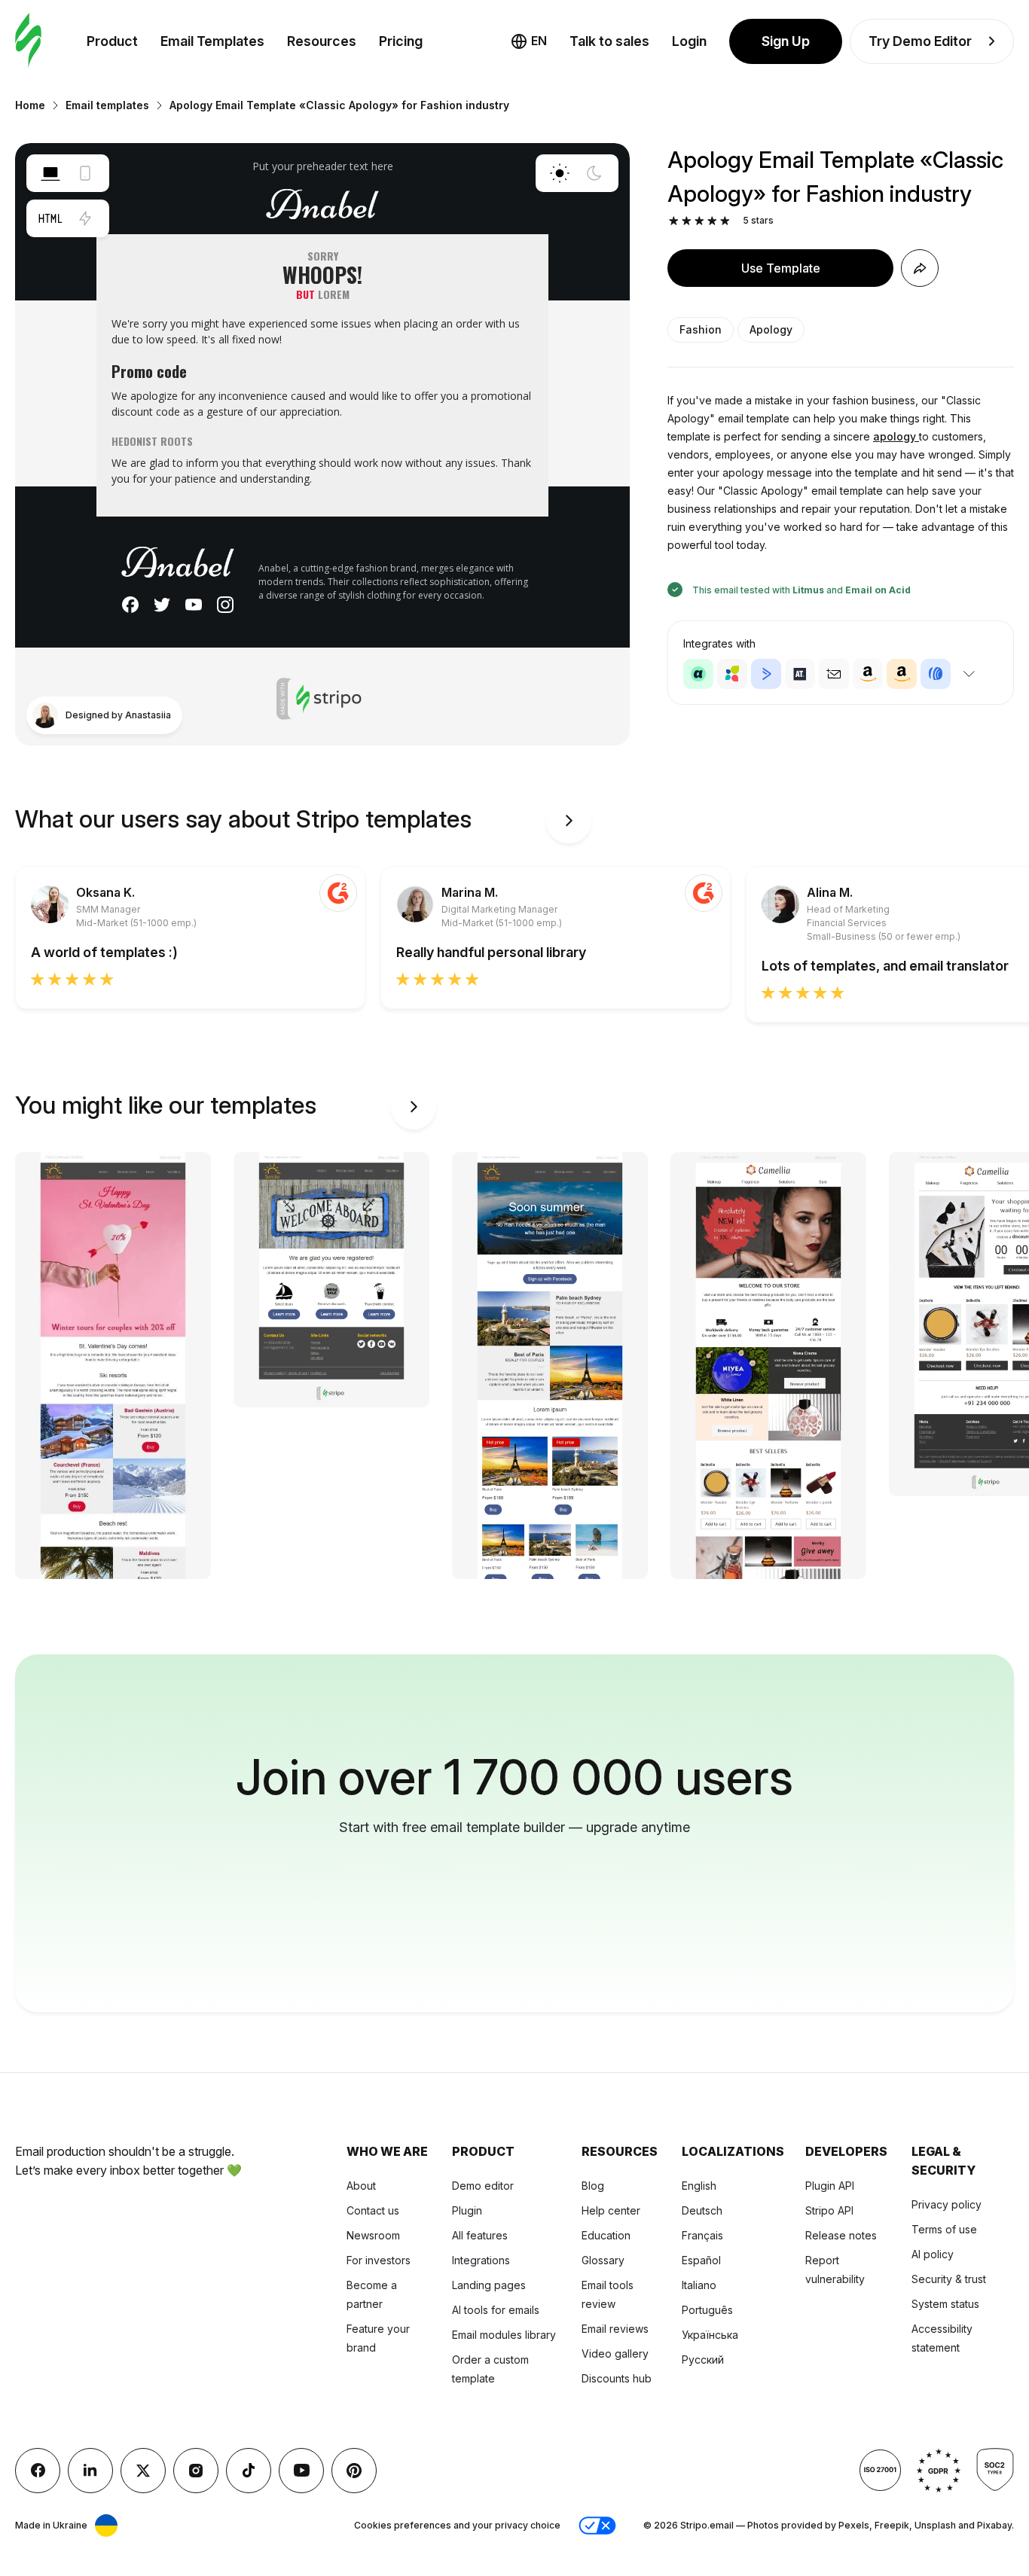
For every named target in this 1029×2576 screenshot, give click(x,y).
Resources (322, 41)
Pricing (401, 41)
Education (606, 2235)
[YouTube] (301, 2471)
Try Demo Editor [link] (920, 41)
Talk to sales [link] (609, 41)
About (361, 2186)
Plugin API (830, 2186)
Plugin (467, 2210)
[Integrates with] (969, 674)
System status (945, 2304)
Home (30, 105)
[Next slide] (569, 821)
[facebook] (38, 2471)
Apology (771, 329)
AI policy (933, 2254)
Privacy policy (947, 2204)
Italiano (699, 2285)
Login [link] (689, 41)
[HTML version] (50, 218)
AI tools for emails (496, 2310)
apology (896, 436)
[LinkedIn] (90, 2471)
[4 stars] (712, 221)
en (539, 41)
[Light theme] (560, 173)
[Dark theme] (594, 173)
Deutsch (702, 2210)
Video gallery (615, 2353)
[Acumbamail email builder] (834, 674)
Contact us (373, 2210)
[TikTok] (249, 2471)
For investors (379, 2260)
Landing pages (489, 2285)
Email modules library (504, 2335)
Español (701, 2260)
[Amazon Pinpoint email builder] (868, 674)
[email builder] (28, 41)
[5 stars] (725, 221)
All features (480, 2235)
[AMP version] (85, 218)
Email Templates (212, 41)
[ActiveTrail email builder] (800, 674)
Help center (611, 2210)
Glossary (603, 2260)
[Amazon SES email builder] (902, 674)
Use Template (781, 268)
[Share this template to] (920, 268)
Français (702, 2235)
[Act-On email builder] (732, 674)
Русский (703, 2360)
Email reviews (615, 2329)
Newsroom (373, 2235)
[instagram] (196, 2471)
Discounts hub (617, 2378)
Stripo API (829, 2210)
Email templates (107, 105)
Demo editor (483, 2186)
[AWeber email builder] (936, 674)
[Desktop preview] (50, 173)
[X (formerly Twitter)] (143, 2471)
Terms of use (944, 2229)
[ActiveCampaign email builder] (766, 674)
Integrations (481, 2260)
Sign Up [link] (786, 41)
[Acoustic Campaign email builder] (698, 674)
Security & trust (949, 2279)
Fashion (701, 329)
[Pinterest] (354, 2471)
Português (707, 2310)
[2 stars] (687, 221)
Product (112, 41)
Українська (710, 2335)
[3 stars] (699, 221)
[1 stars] (674, 221)
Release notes (841, 2235)
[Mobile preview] (85, 173)
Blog (593, 2186)
